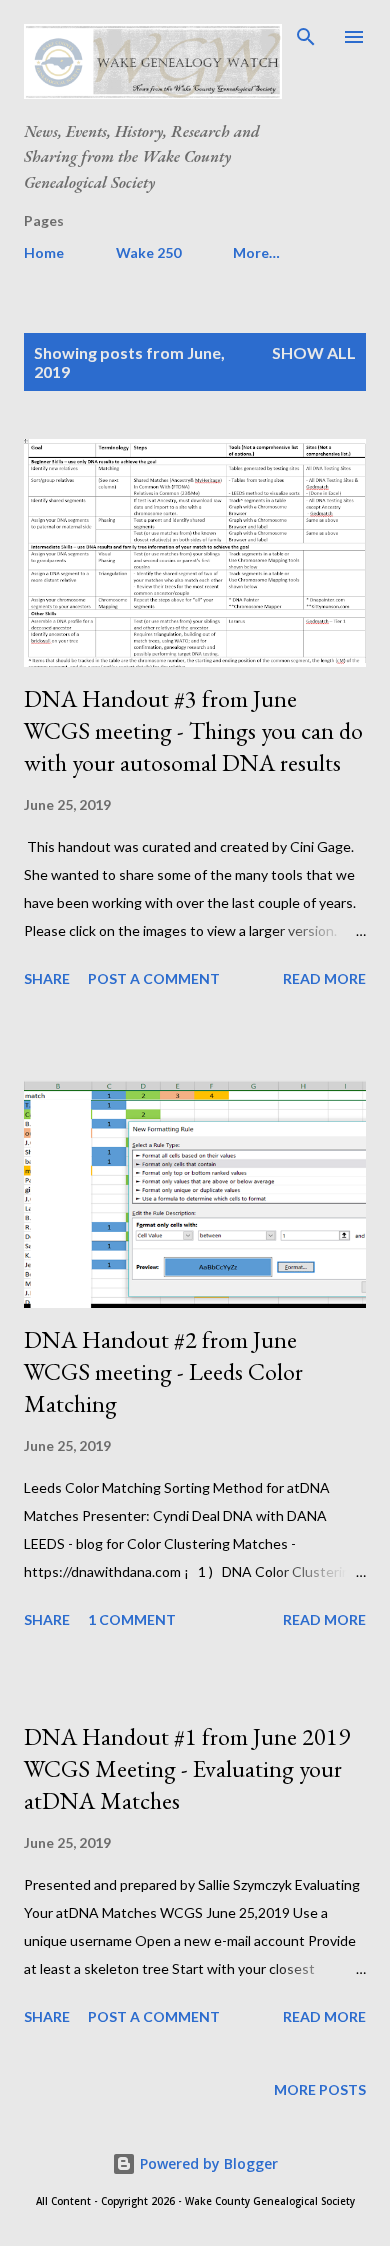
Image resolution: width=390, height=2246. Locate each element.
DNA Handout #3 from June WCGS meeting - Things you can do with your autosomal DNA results (193, 730)
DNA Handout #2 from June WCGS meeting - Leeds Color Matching (163, 1371)
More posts (320, 2089)
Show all (314, 352)
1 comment (132, 1619)
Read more (324, 978)
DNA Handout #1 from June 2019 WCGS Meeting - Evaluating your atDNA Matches (187, 1768)
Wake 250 (148, 252)
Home (44, 252)
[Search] (306, 36)
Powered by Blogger (207, 2163)
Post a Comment (154, 978)
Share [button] (47, 978)
